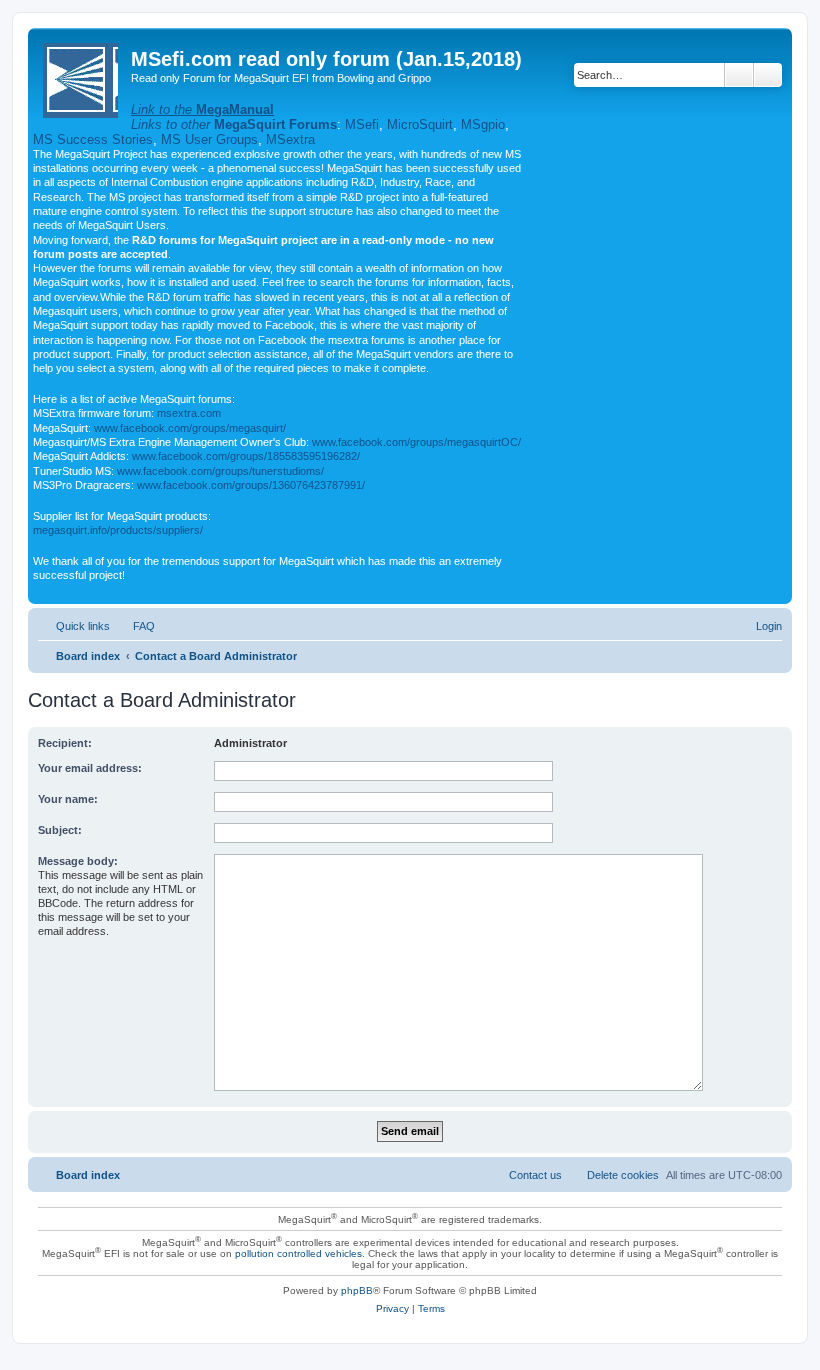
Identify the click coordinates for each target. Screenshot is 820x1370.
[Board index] (82, 76)
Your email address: (90, 768)
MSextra (290, 139)
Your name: (68, 799)
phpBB (357, 1290)
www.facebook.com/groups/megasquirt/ (190, 428)
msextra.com (189, 413)
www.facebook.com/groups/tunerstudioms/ (220, 471)
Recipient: (65, 743)
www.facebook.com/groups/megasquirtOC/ (416, 442)
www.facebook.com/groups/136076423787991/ (251, 485)
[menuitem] (135, 626)
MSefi (362, 124)
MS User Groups (209, 139)
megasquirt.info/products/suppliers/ (118, 530)
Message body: (78, 861)
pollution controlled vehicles (298, 1253)
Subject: (60, 830)
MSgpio (483, 124)
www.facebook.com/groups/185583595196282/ (246, 456)
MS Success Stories (93, 139)
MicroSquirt (420, 124)
